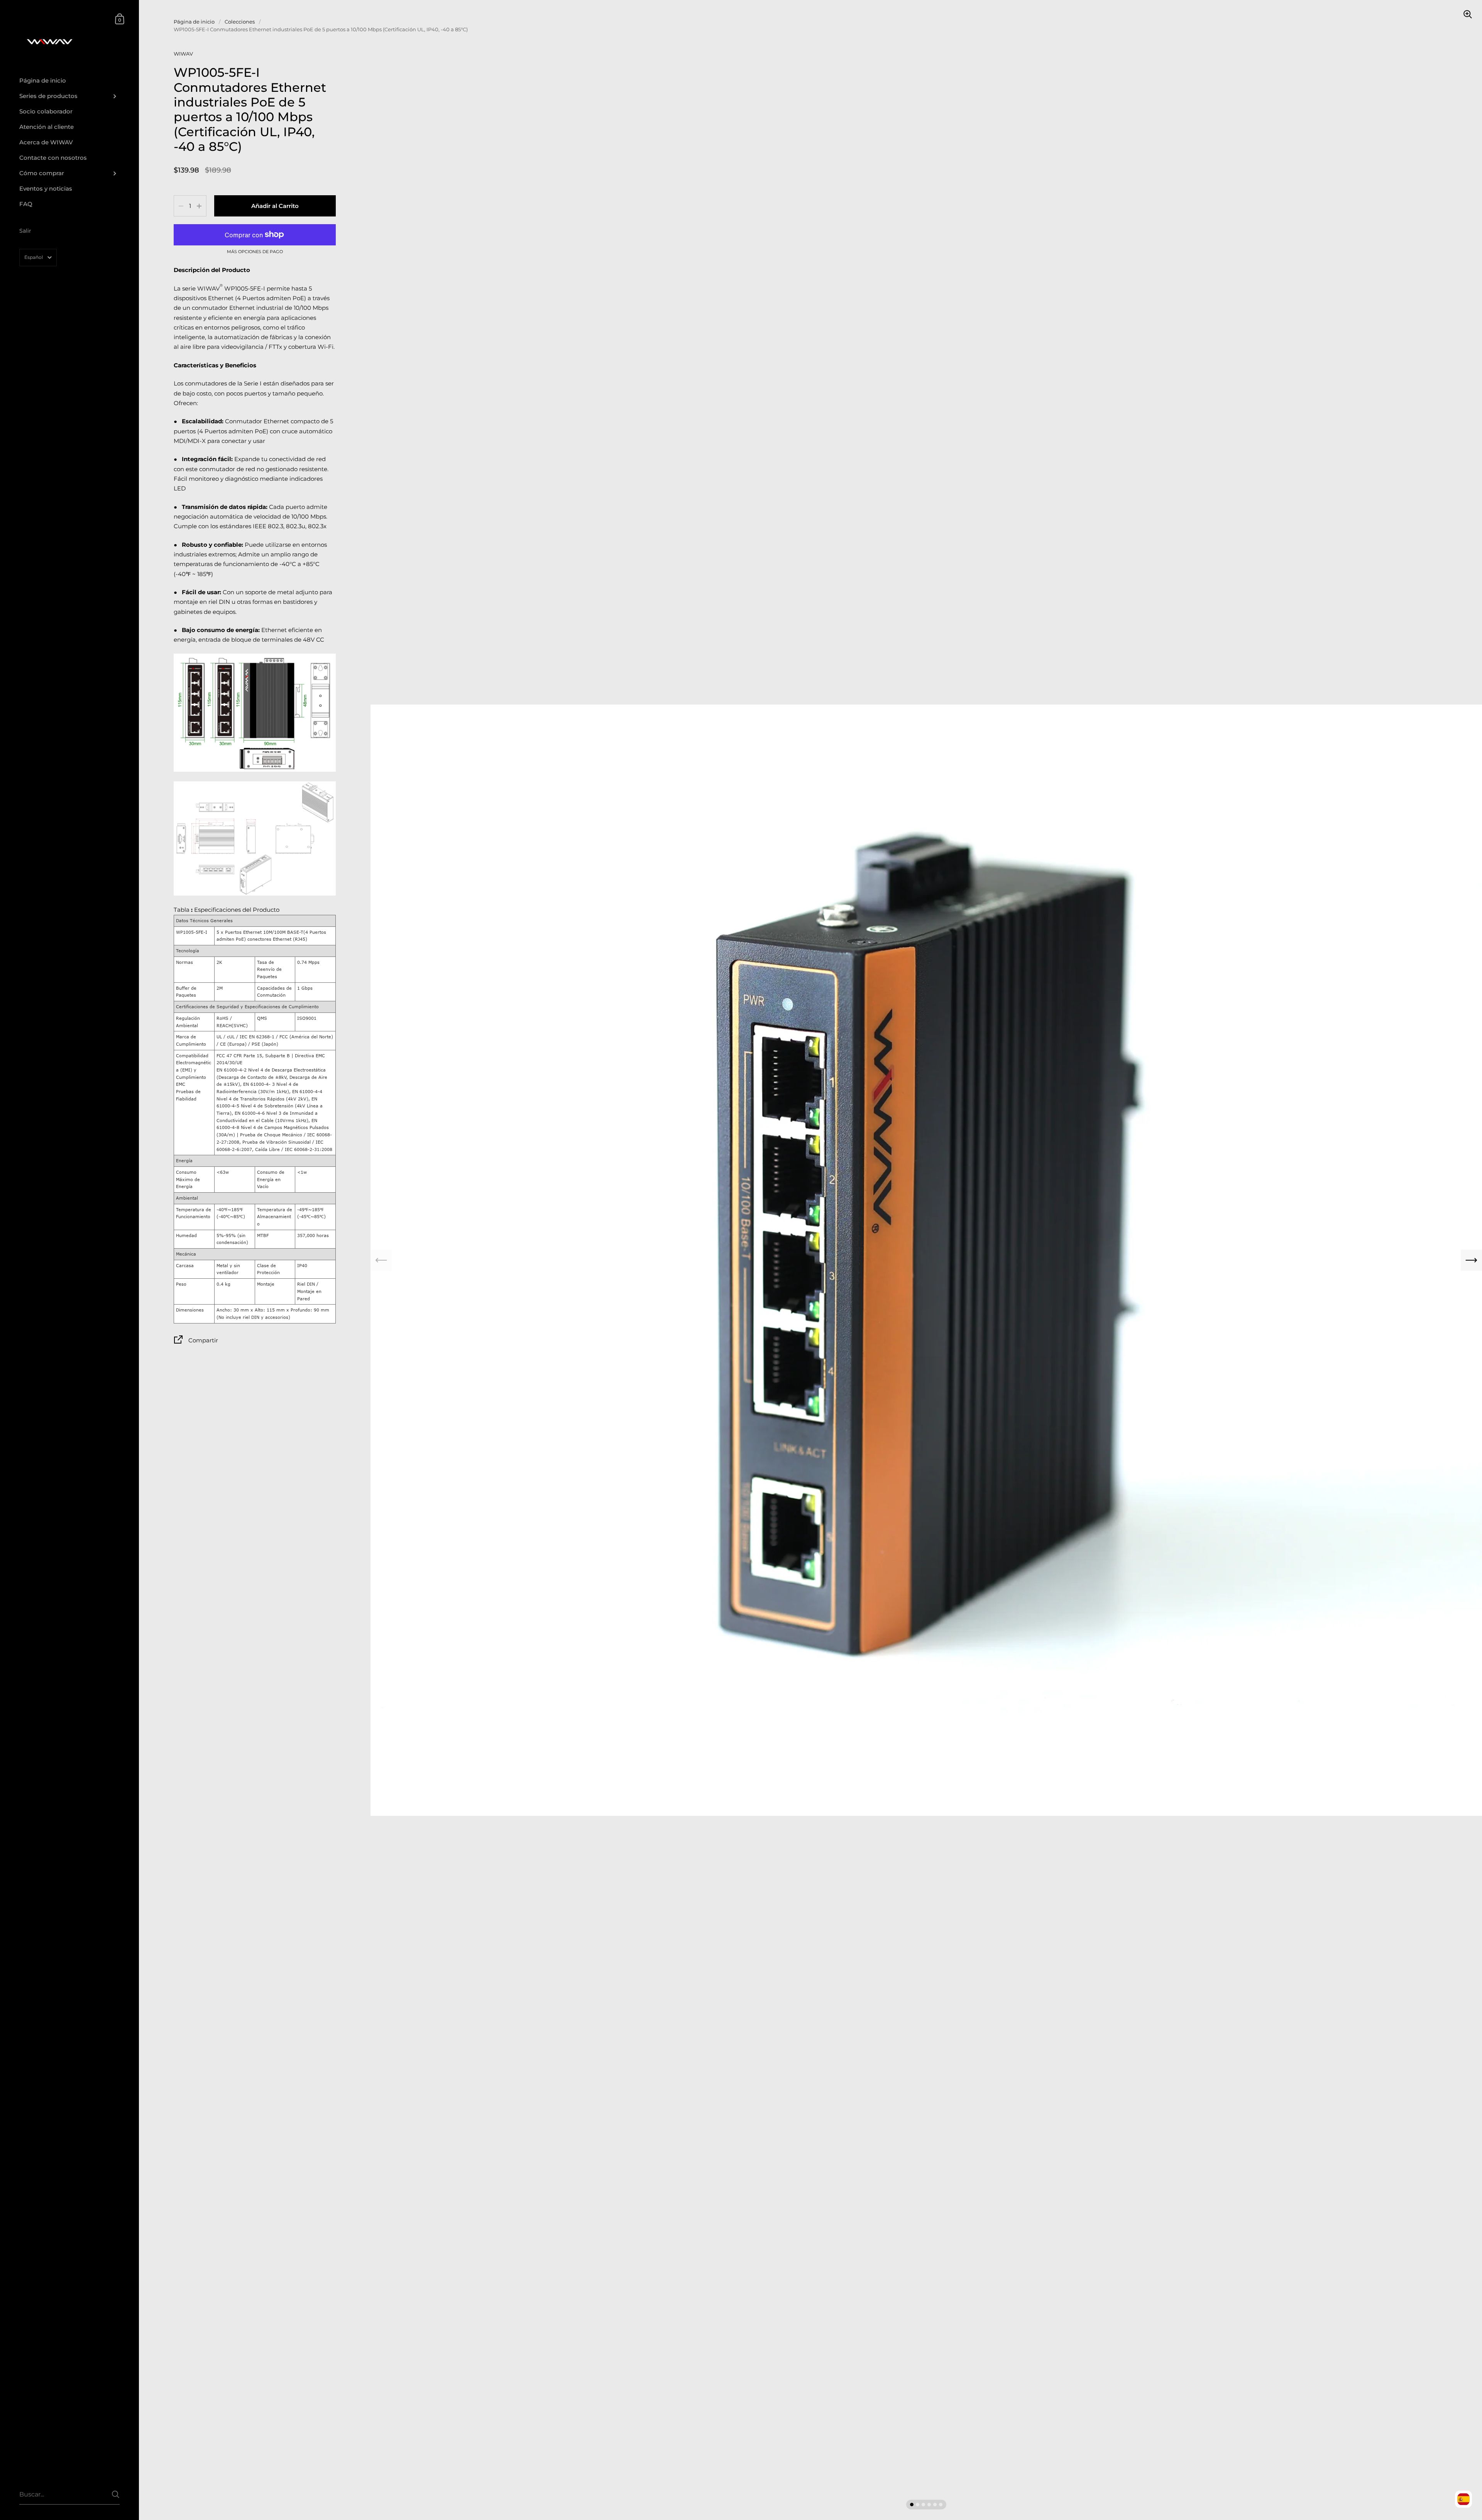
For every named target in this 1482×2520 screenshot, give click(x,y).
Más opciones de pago (255, 252)
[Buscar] (116, 2494)
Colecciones (240, 22)
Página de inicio (194, 22)
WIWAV (183, 54)
